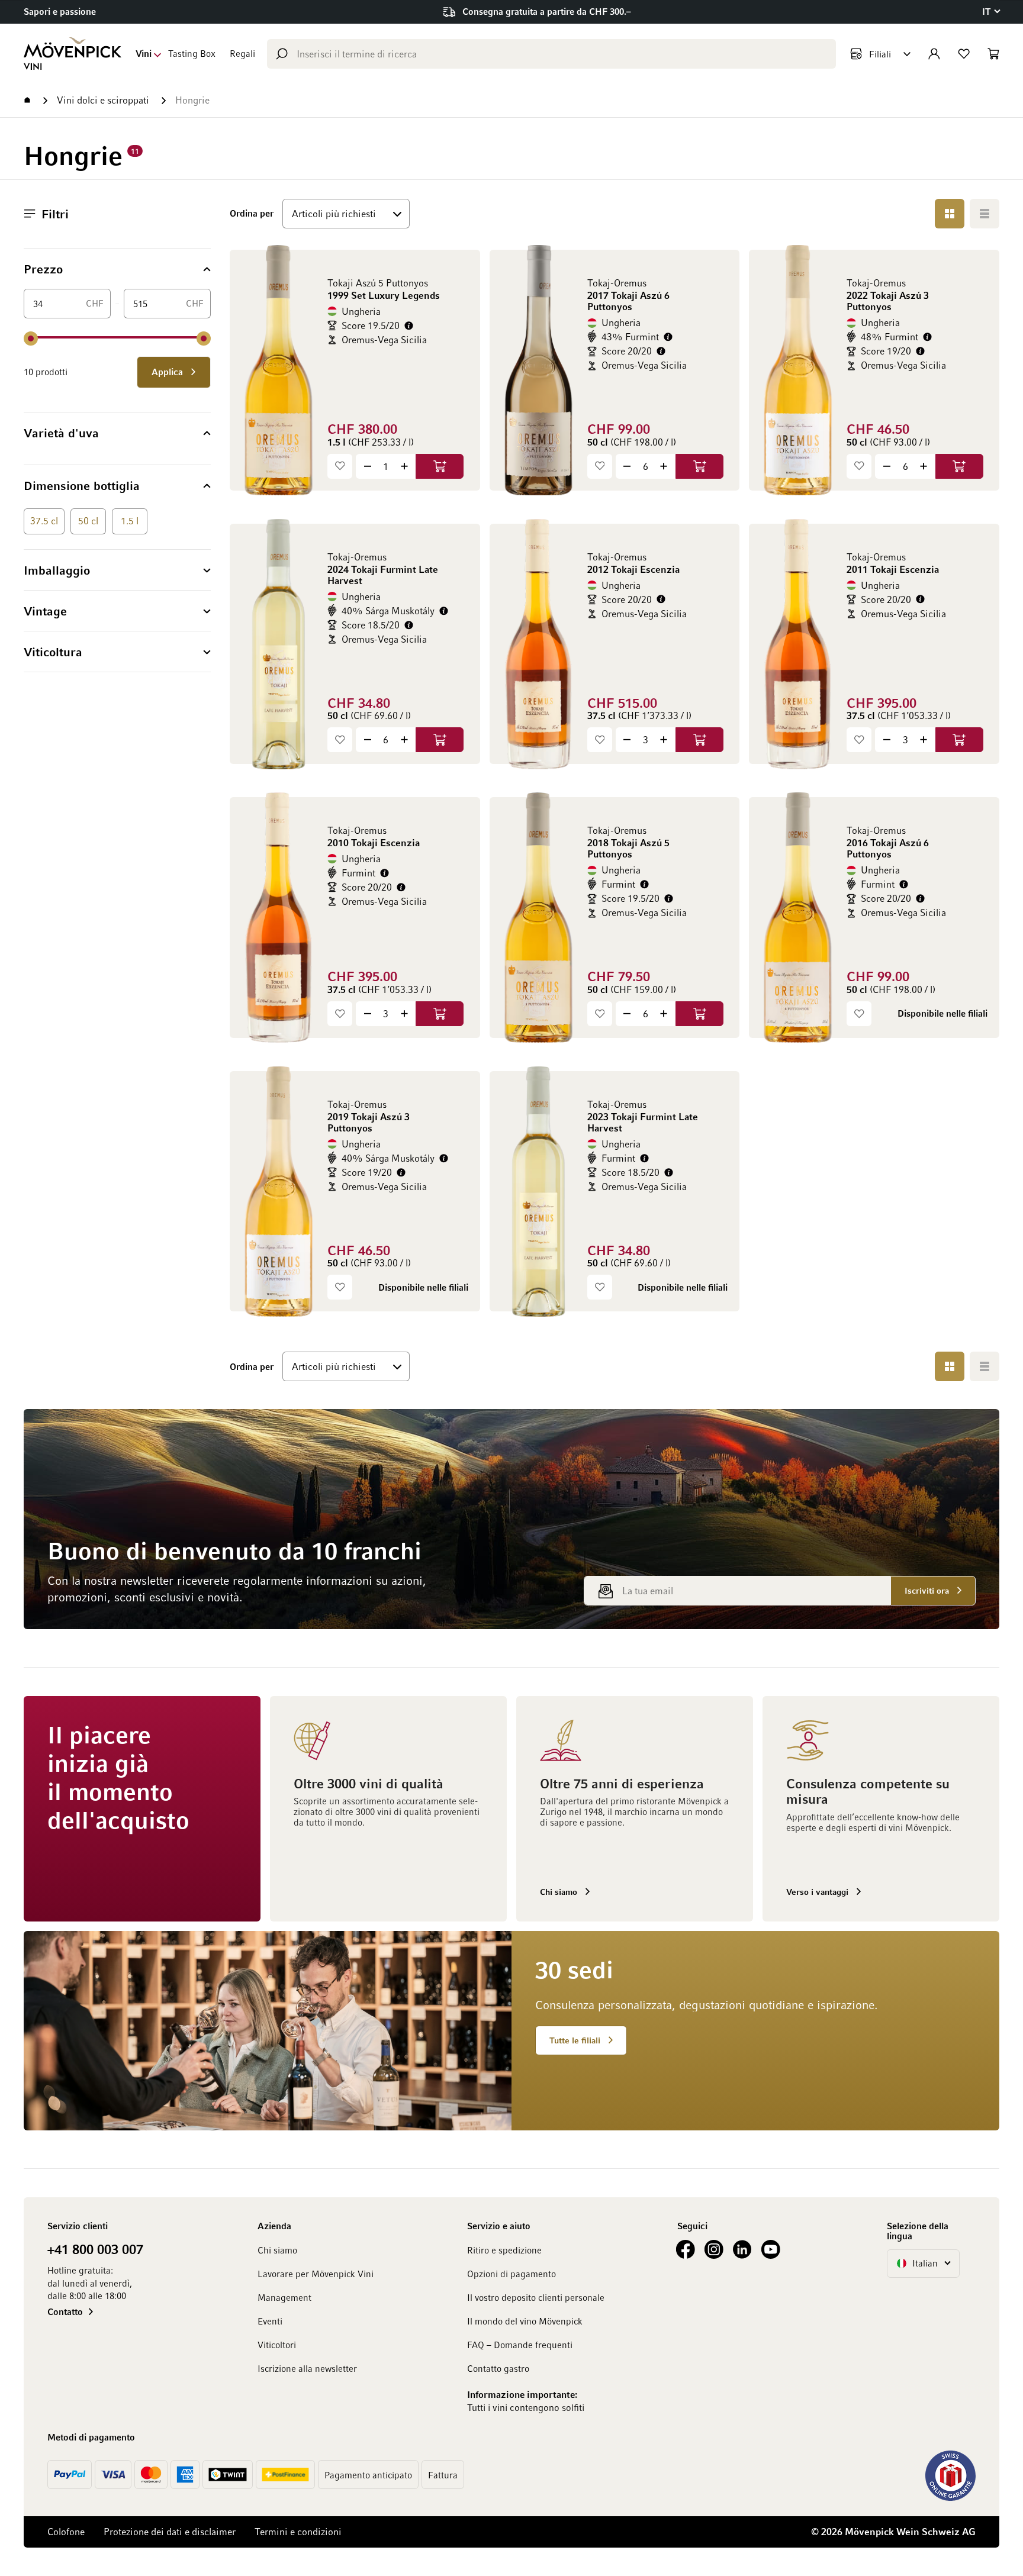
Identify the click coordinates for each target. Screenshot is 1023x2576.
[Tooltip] (409, 326)
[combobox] (551, 54)
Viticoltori (277, 2345)
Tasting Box (192, 53)
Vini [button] (144, 53)
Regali (242, 53)
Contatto (65, 2311)
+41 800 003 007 (95, 2249)
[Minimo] (31, 338)
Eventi (270, 2321)
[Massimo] (204, 338)
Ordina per (252, 213)
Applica (168, 372)
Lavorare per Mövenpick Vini (316, 2274)
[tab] (117, 269)
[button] (991, 12)
